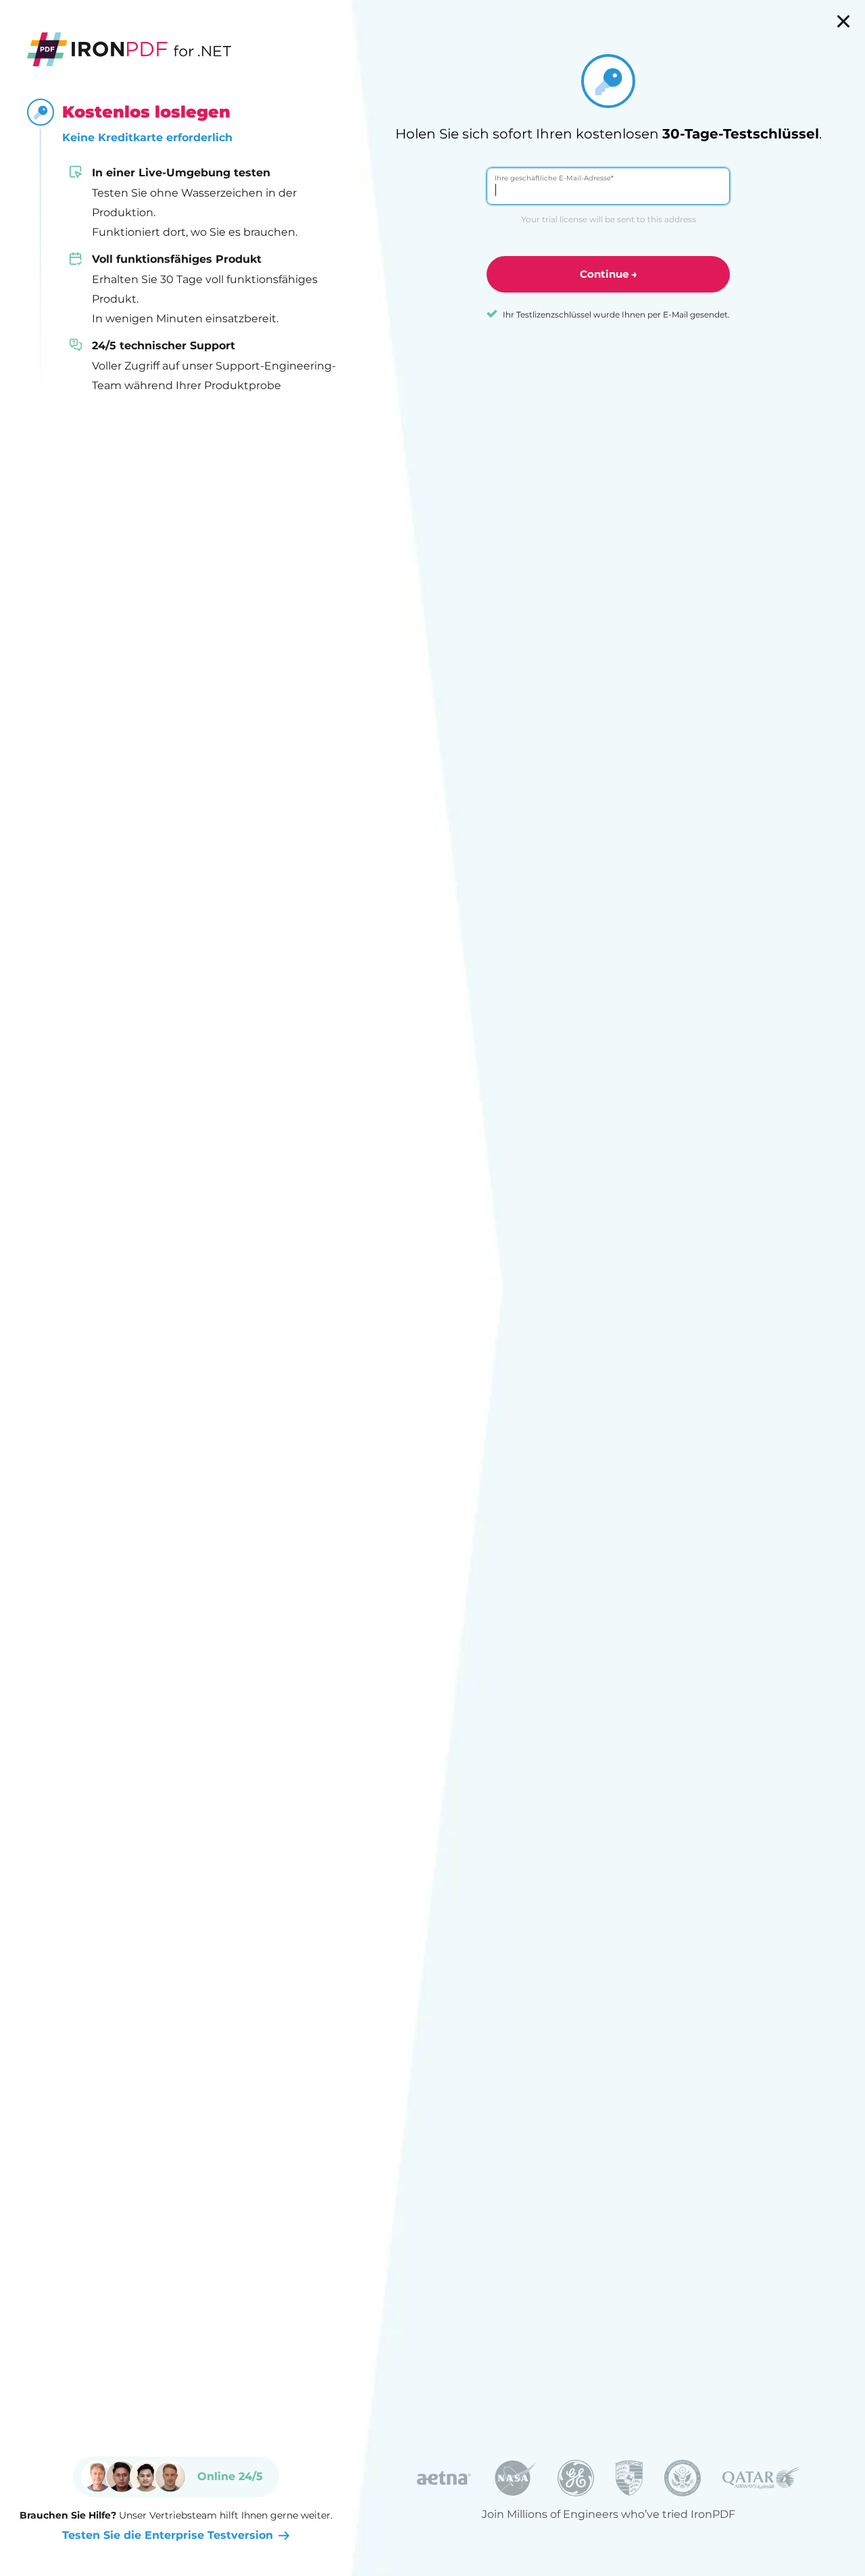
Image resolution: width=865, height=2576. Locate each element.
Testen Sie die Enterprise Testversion (168, 2535)
